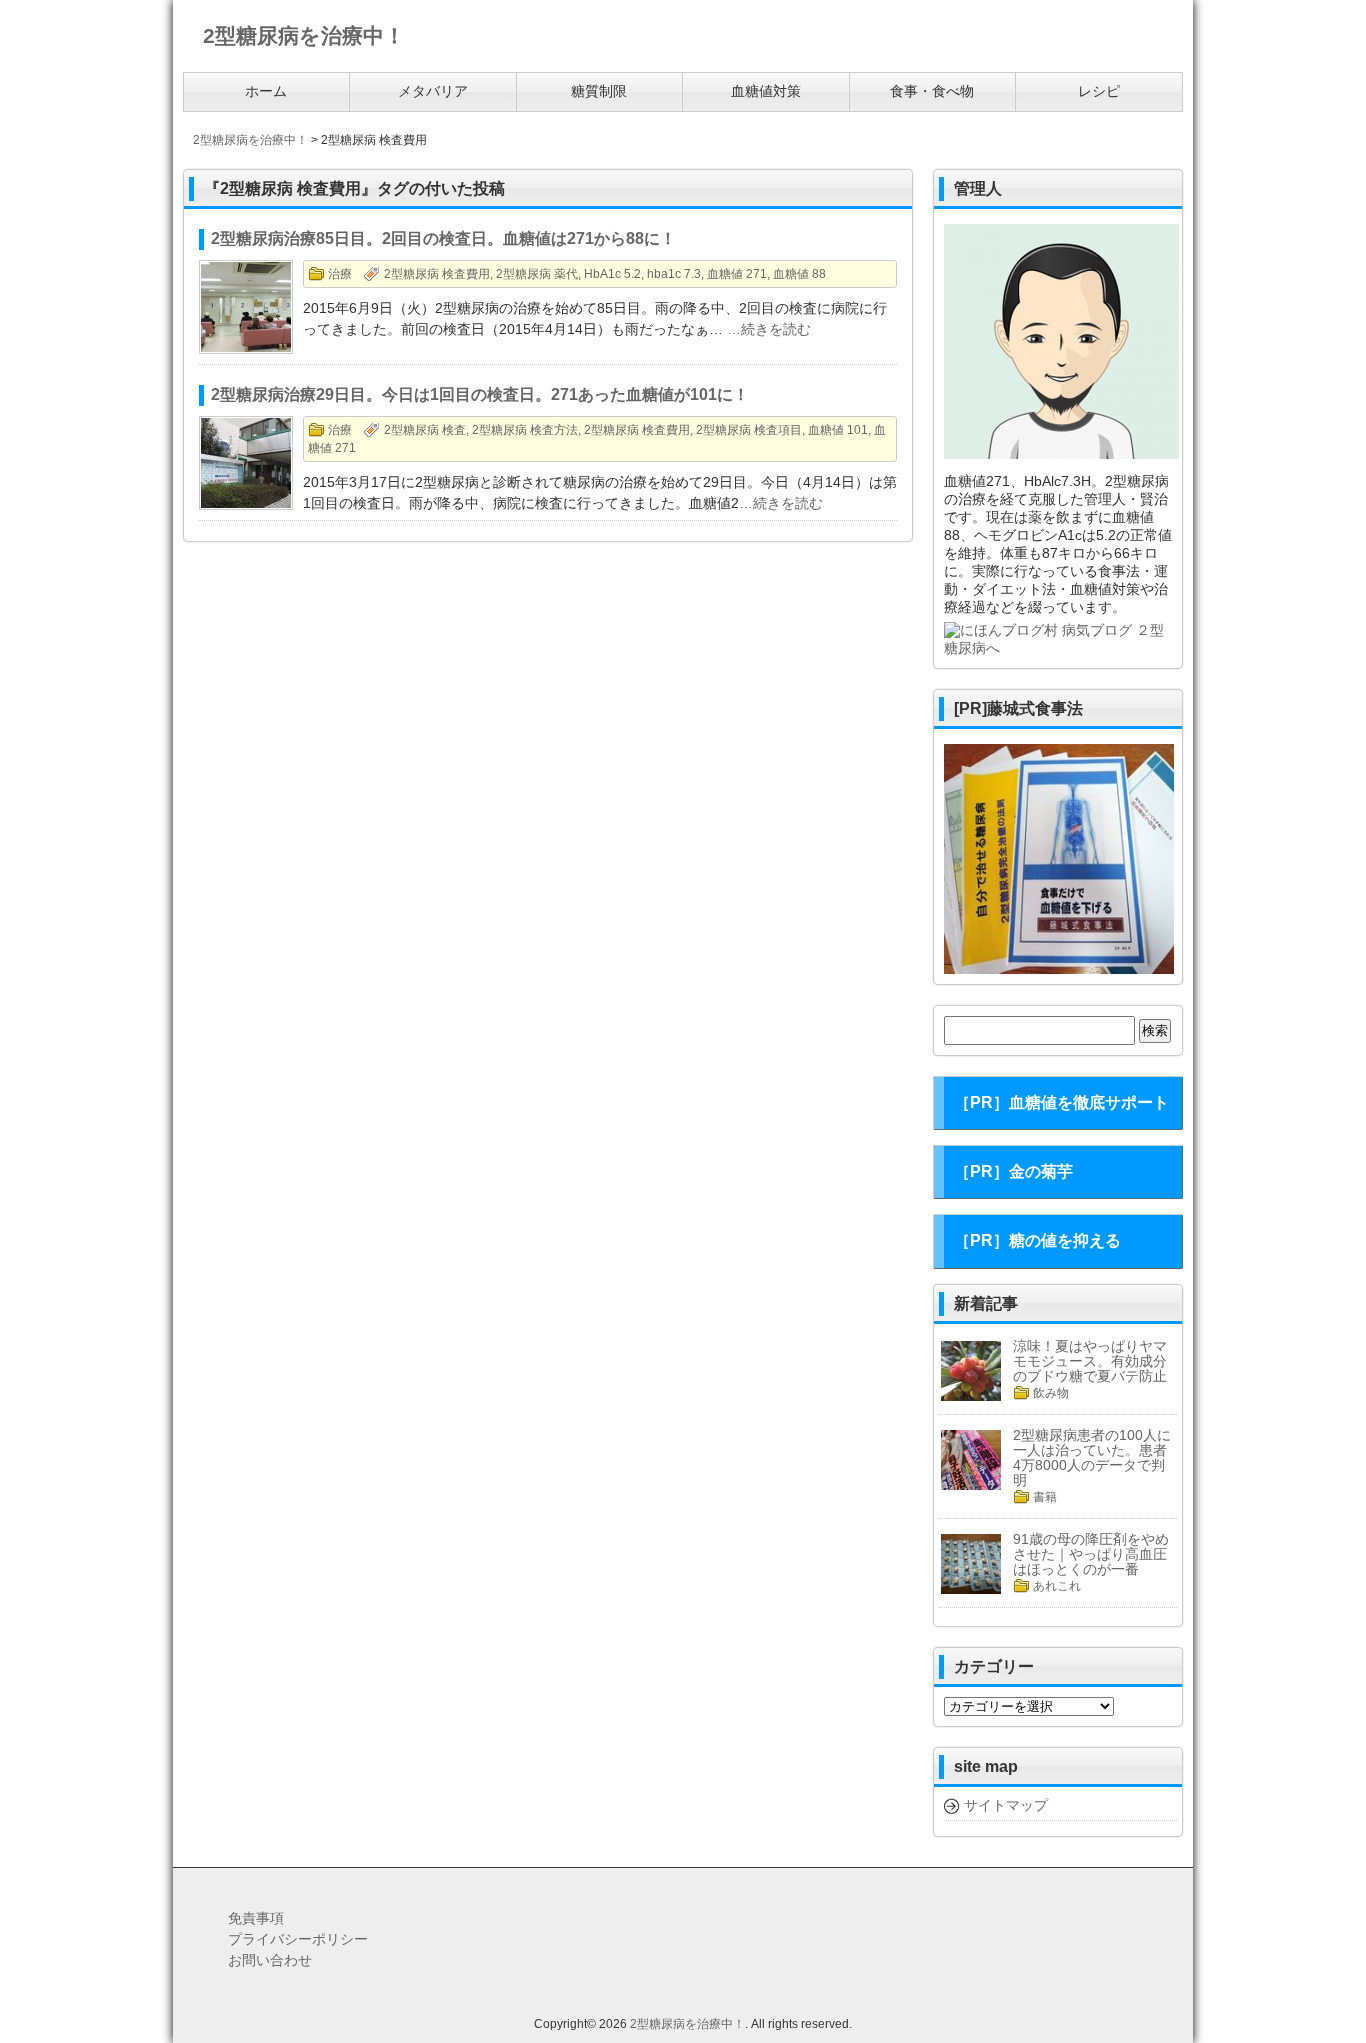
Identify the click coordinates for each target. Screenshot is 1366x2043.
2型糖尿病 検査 (425, 430)
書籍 (1045, 1497)
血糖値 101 (838, 430)
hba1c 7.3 (674, 274)
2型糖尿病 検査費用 (437, 274)
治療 (340, 274)
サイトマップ (1006, 1805)
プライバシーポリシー (298, 1939)
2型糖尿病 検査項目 (749, 430)
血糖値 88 (799, 274)
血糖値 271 (737, 274)
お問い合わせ (270, 1960)
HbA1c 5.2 (612, 274)
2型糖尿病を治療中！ (687, 2024)
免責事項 (256, 1918)
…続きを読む (769, 329)
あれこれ (1057, 1586)
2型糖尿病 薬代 (537, 274)
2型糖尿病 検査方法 (525, 430)
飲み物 (1051, 1393)
